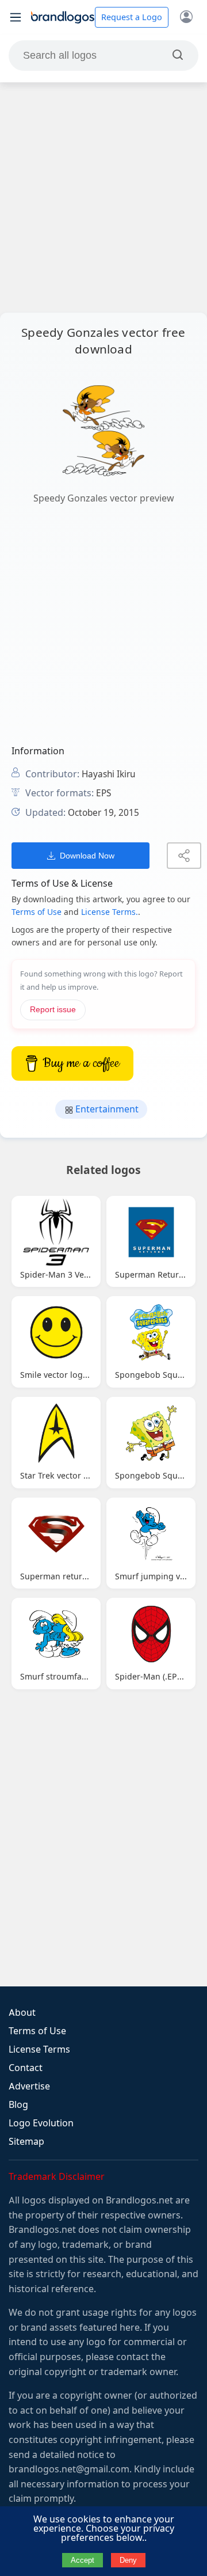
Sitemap (26, 2142)
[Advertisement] (103, 197)
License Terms (39, 2049)
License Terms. (110, 912)
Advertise (29, 2086)
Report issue (53, 1010)
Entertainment (106, 1109)
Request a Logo (132, 17)
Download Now (87, 856)
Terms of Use (37, 912)
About (22, 2013)
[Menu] (16, 17)
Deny (128, 2560)
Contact (26, 2068)
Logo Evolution (41, 2123)
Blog (18, 2105)
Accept (83, 2560)
